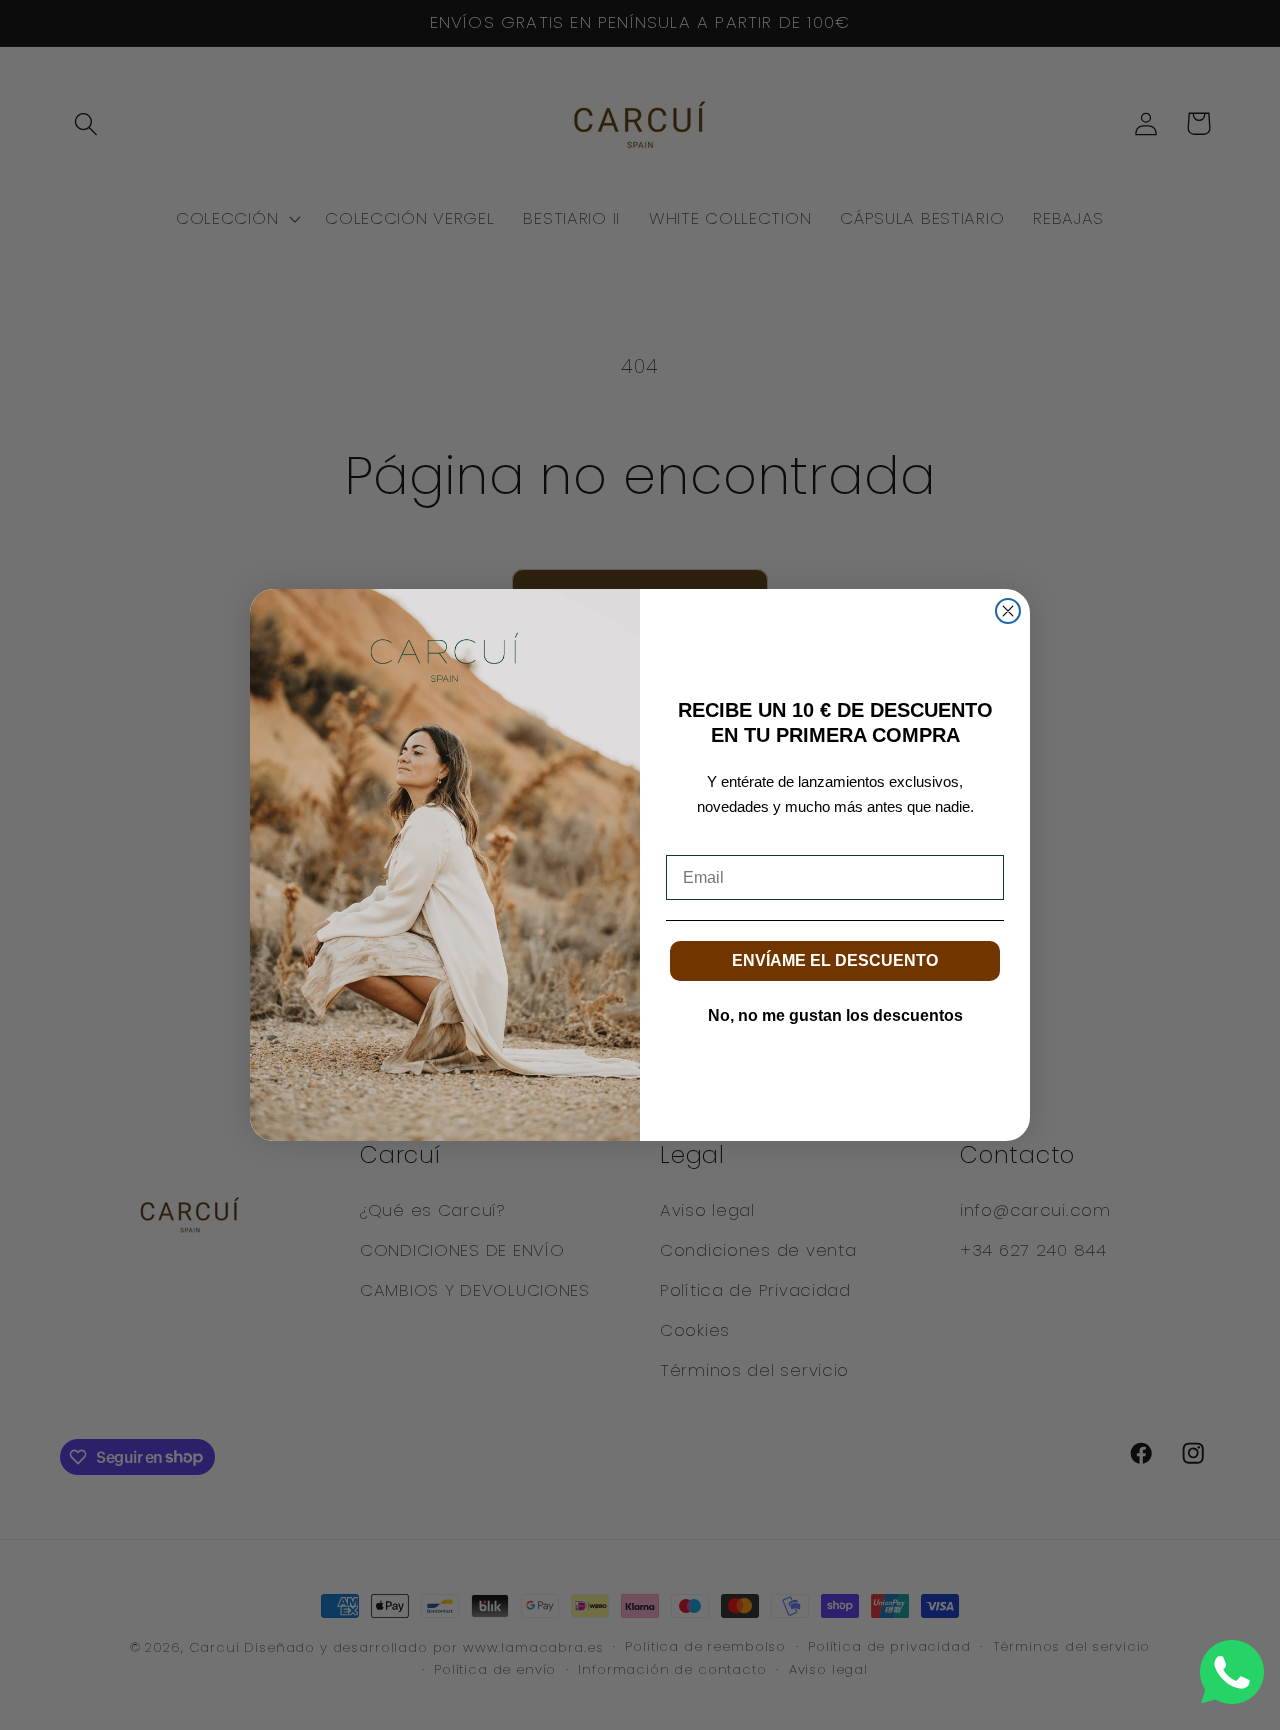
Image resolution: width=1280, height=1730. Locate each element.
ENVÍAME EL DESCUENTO (835, 960)
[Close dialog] (1008, 611)
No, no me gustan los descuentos (835, 1015)
